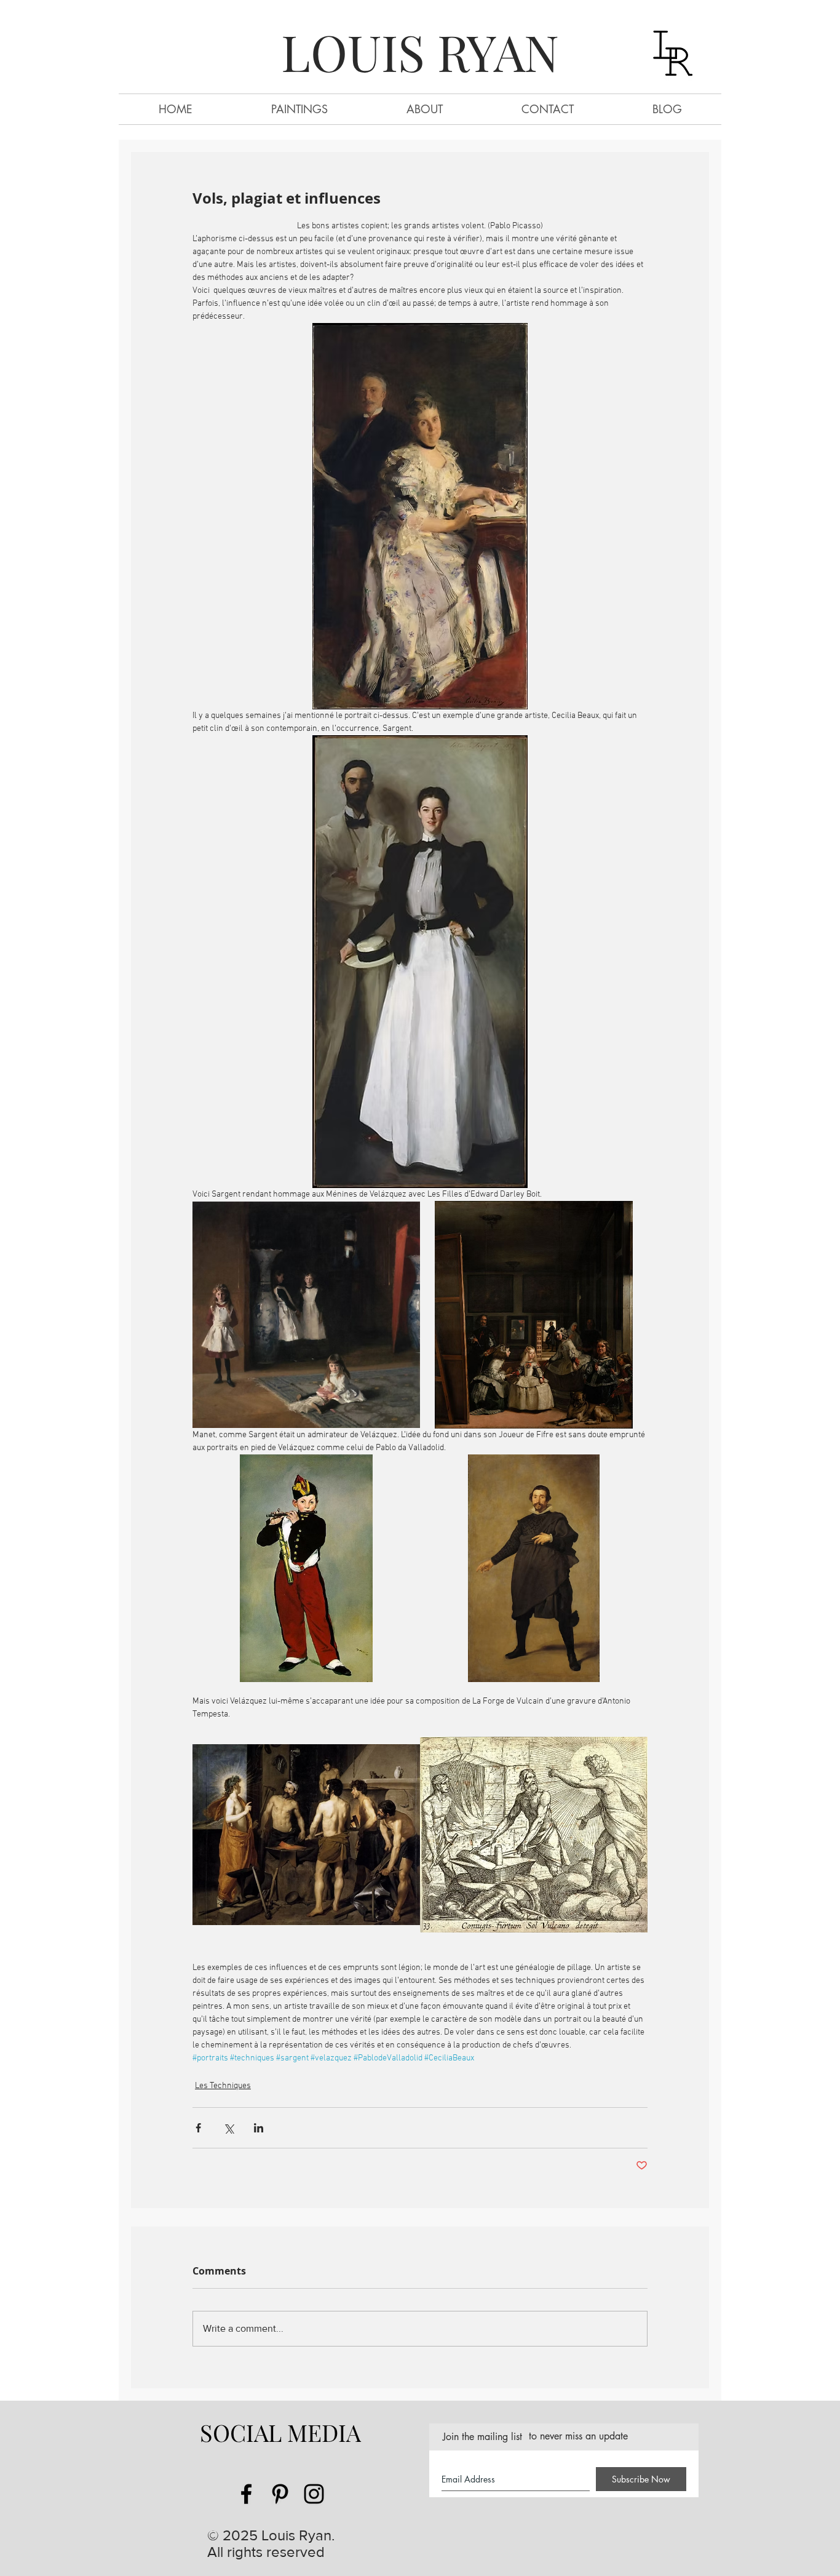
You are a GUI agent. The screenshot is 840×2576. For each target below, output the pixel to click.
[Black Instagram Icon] (314, 2494)
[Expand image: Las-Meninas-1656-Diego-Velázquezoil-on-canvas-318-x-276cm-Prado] (534, 1315)
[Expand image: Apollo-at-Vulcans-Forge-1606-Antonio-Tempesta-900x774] (534, 1835)
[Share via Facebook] (198, 2128)
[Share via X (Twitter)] (228, 2128)
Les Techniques (223, 2086)
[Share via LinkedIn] (259, 2128)
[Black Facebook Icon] (246, 2494)
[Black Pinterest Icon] (280, 2494)
